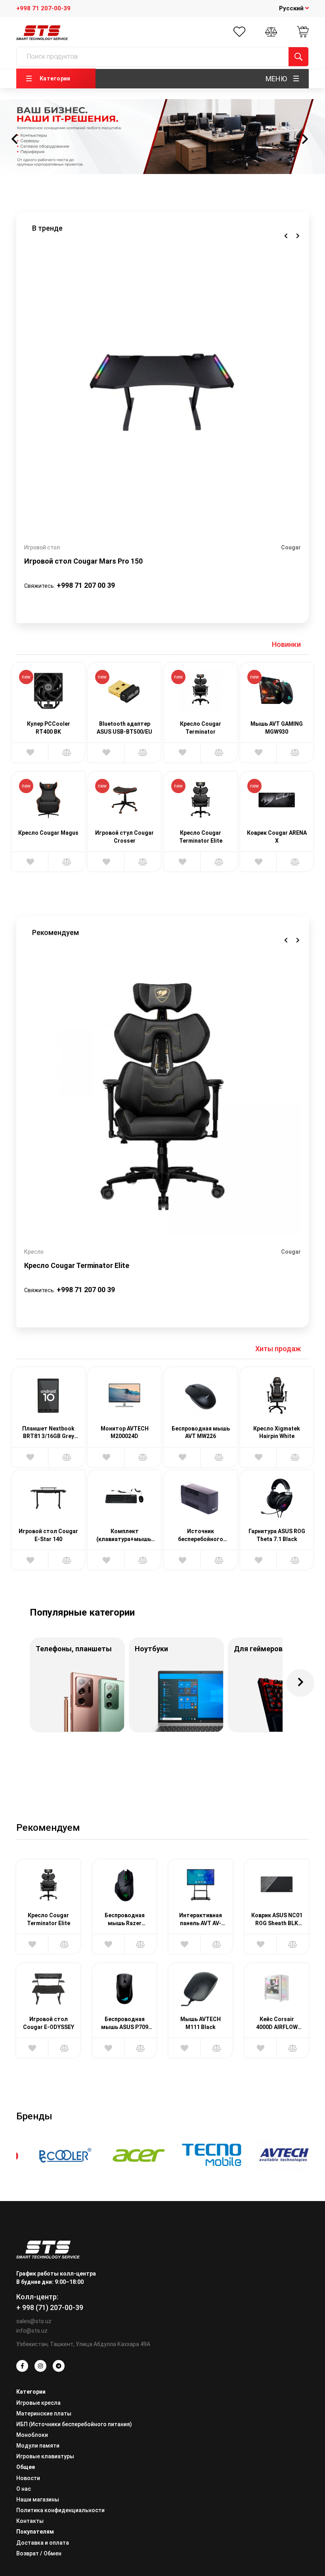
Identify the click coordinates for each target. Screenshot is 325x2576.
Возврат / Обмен (39, 2553)
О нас (24, 2489)
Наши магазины (38, 2500)
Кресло (34, 1252)
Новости (28, 2478)
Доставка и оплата (43, 2543)
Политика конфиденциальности (60, 2510)
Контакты (30, 2521)
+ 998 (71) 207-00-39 (50, 2307)
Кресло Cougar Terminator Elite (77, 1265)
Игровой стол (42, 547)
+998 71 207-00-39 (43, 8)
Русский (292, 8)
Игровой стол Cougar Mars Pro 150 (83, 561)
